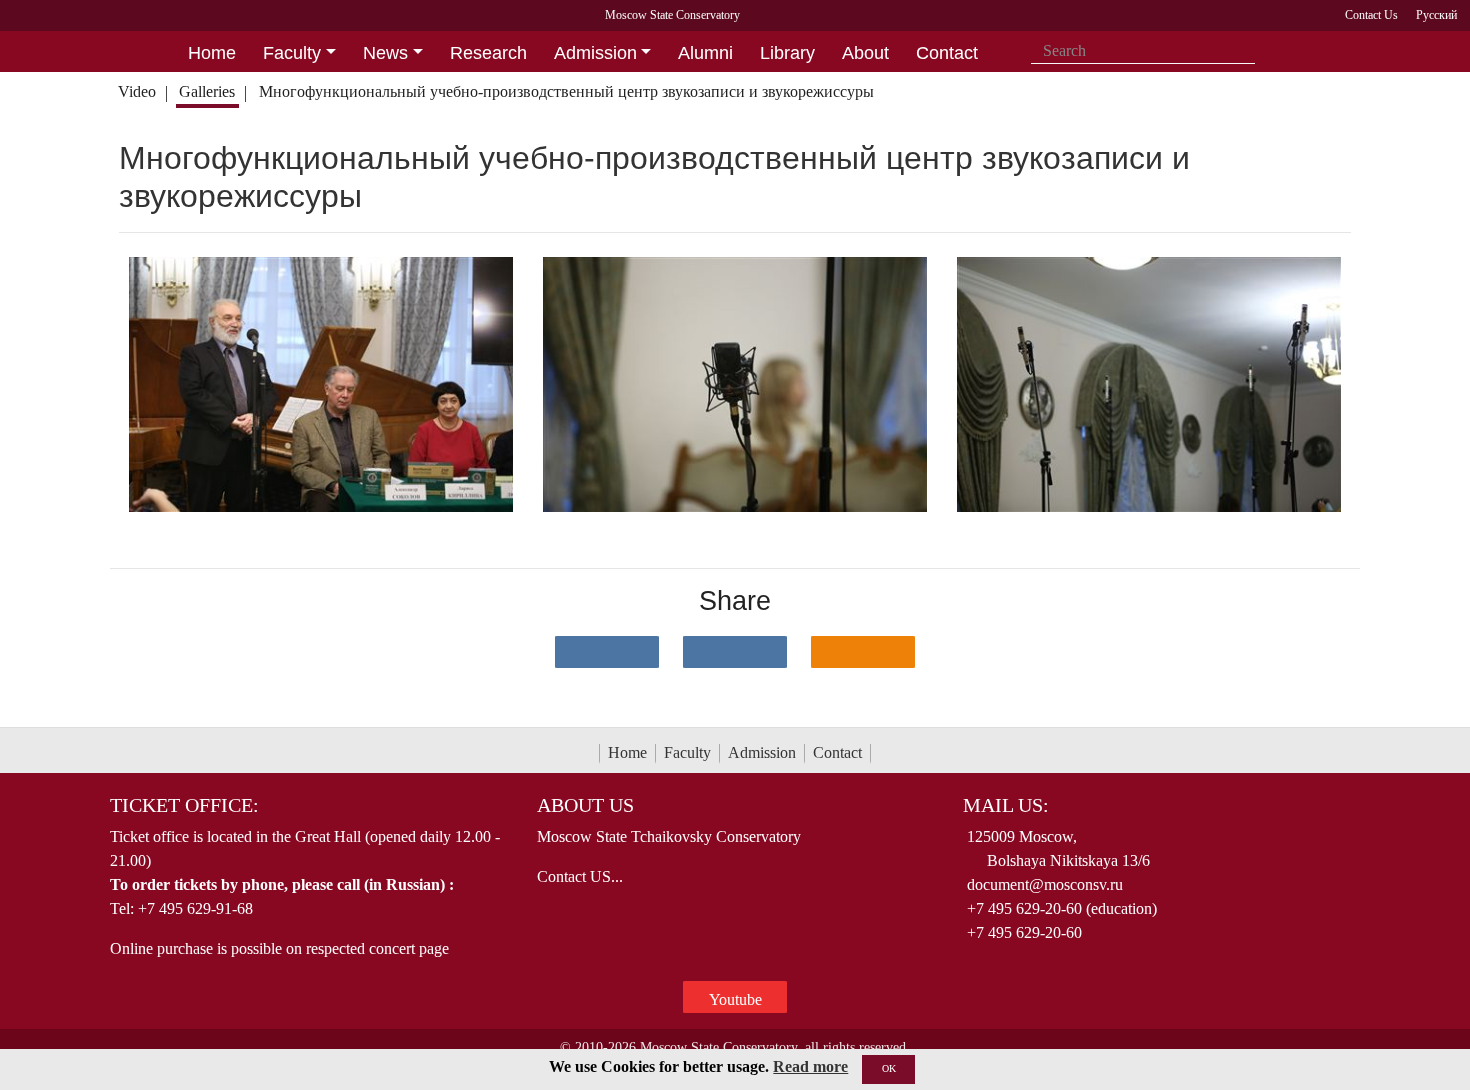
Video (137, 91)
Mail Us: (1006, 805)
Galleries (207, 91)
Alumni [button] (705, 53)
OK (889, 1068)
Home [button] (212, 53)
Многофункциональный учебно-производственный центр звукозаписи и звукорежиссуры (566, 91)
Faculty (687, 752)
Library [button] (787, 53)
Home (627, 752)
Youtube (735, 999)
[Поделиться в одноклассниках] (863, 652)
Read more (810, 1066)
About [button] (865, 53)
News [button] (385, 53)
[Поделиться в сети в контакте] (607, 652)
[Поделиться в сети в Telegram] (735, 652)
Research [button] (488, 53)
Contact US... (580, 876)
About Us (585, 805)
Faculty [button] (292, 53)
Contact (837, 752)
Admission (762, 752)
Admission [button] (595, 53)
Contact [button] (947, 53)
